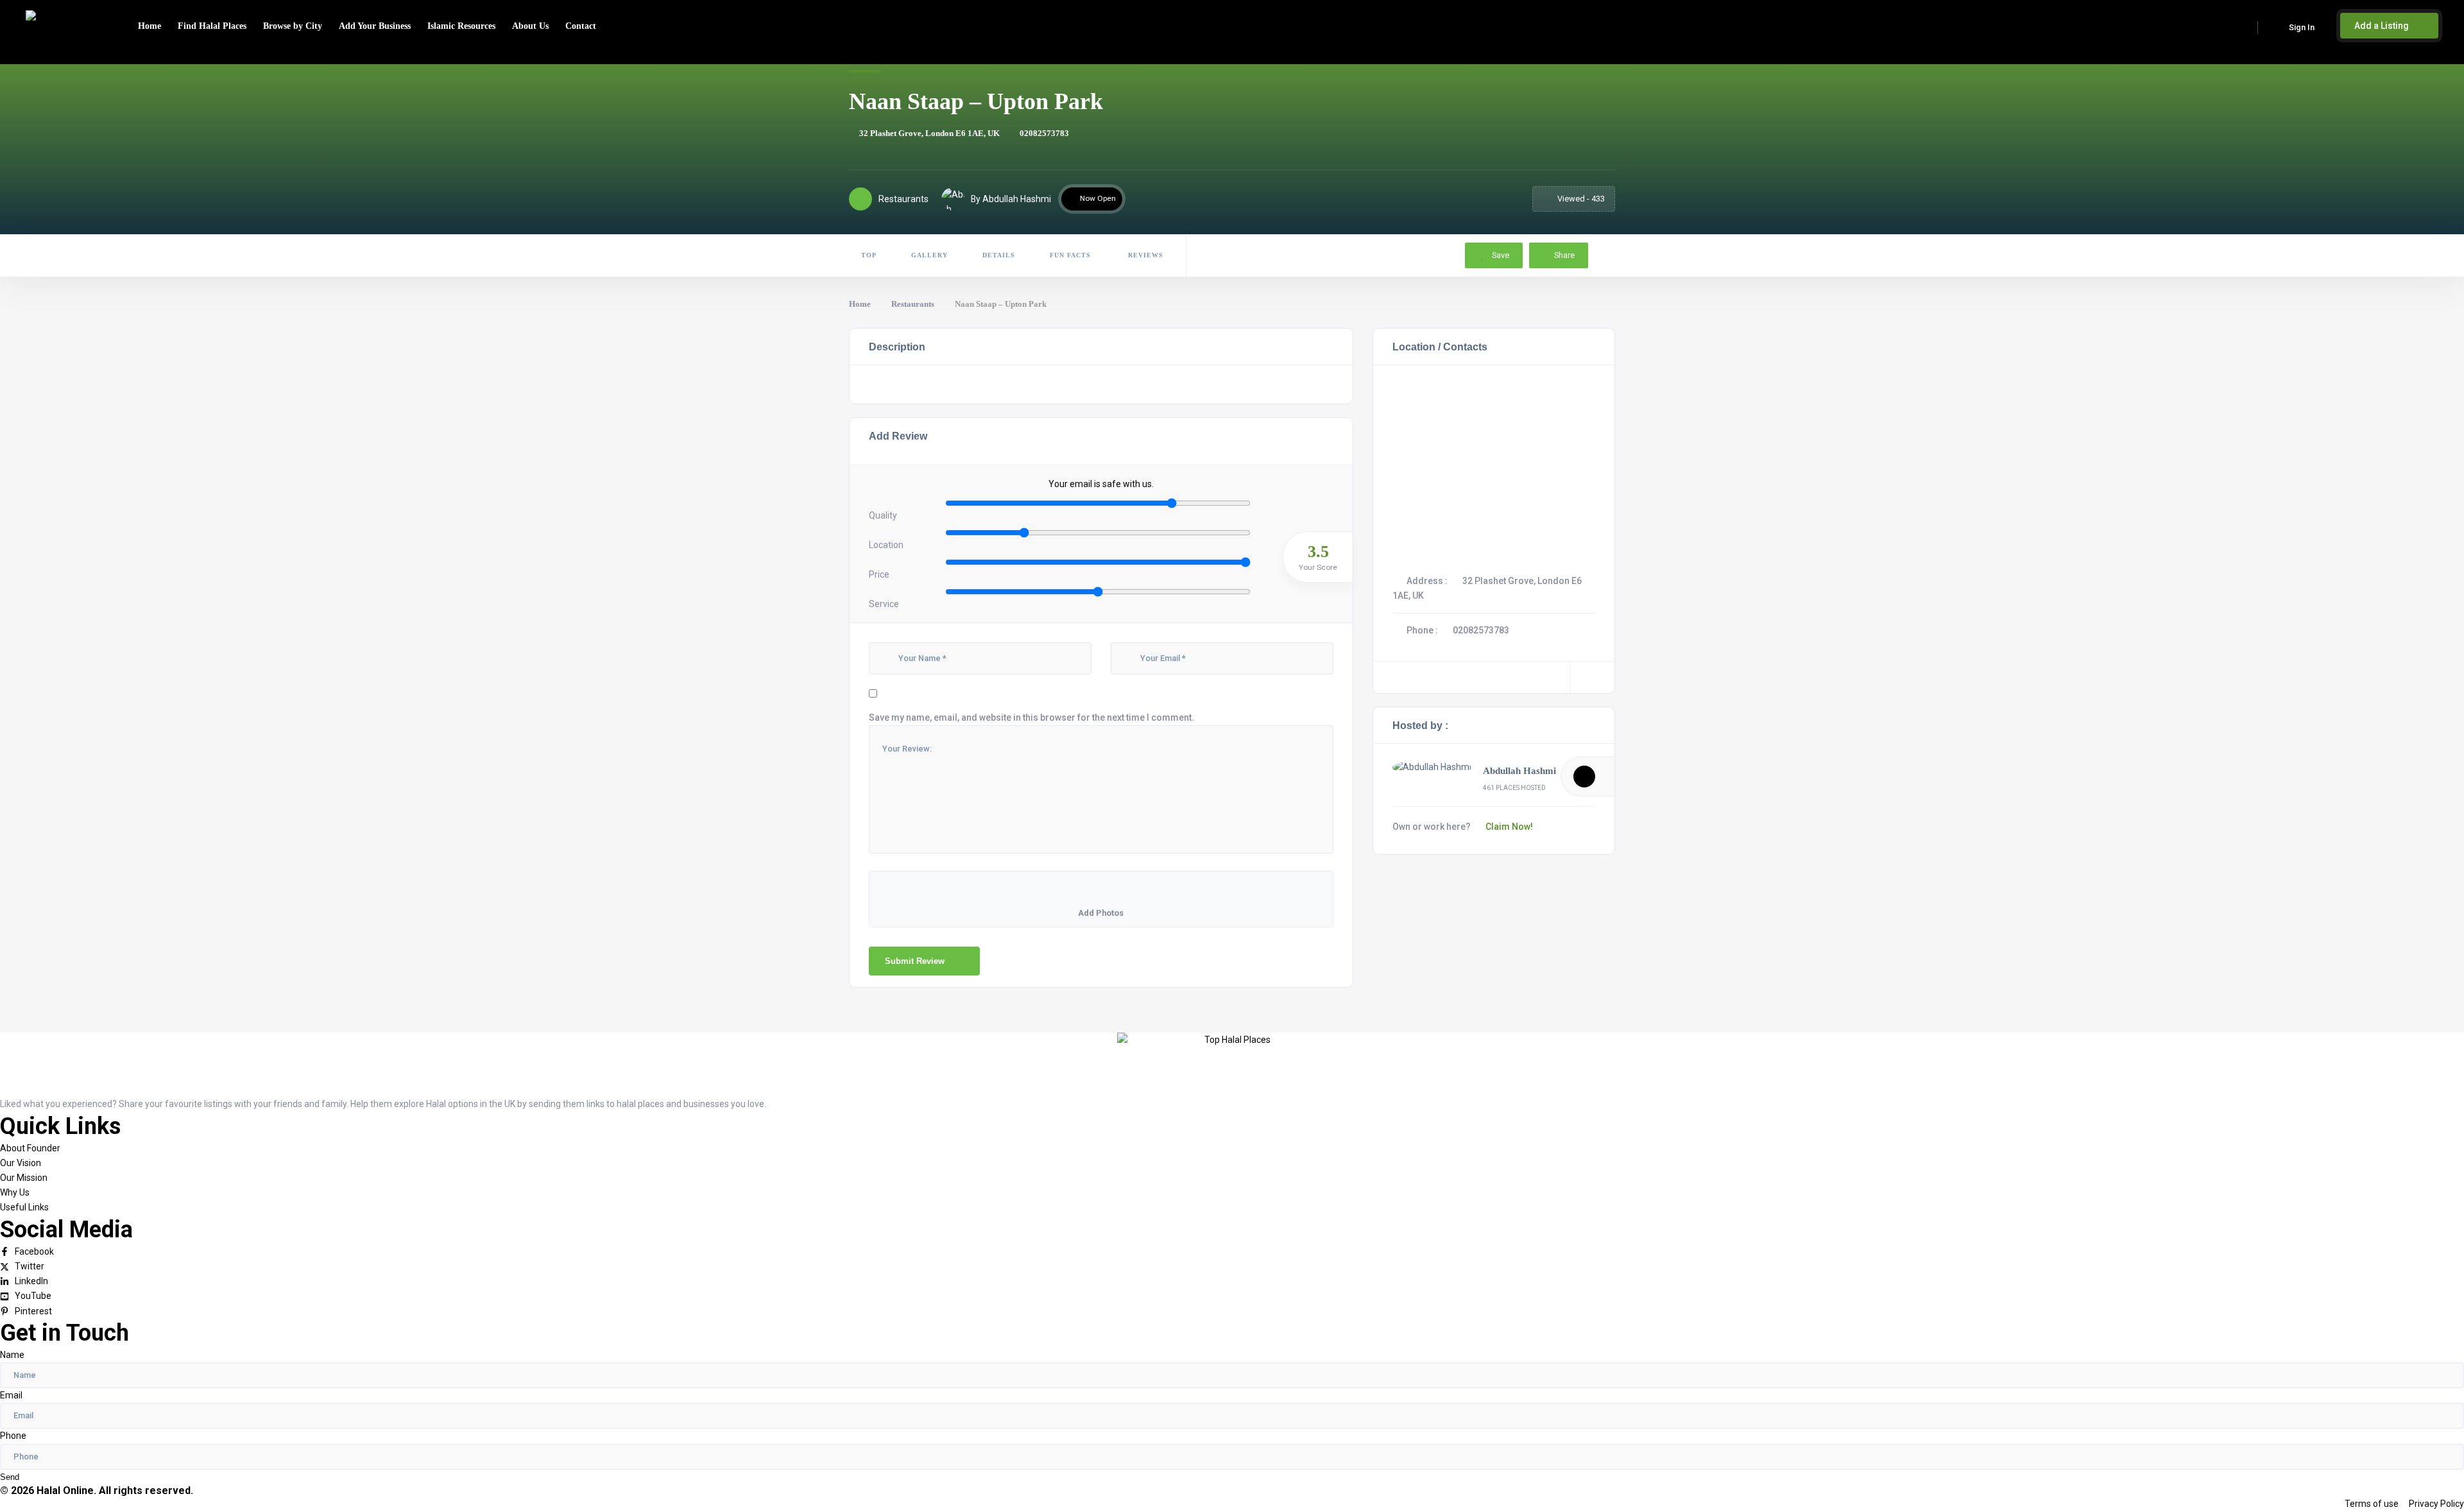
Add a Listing (2383, 26)
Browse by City (293, 26)
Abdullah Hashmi (1519, 771)
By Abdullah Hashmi (1011, 199)
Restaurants (913, 304)
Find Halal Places (212, 26)
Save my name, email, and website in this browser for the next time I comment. (1031, 717)
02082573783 (1044, 133)
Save (1500, 255)
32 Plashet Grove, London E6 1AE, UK (929, 133)
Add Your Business (375, 26)
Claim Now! (1509, 827)
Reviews (1144, 255)
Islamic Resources (461, 26)
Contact (581, 26)
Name (12, 1355)
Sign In (2302, 27)
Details (999, 255)
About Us (530, 26)
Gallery (929, 255)
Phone (13, 1436)
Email (11, 1395)
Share (1564, 255)
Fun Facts (1070, 255)
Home (150, 26)
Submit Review (915, 961)
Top (869, 255)
